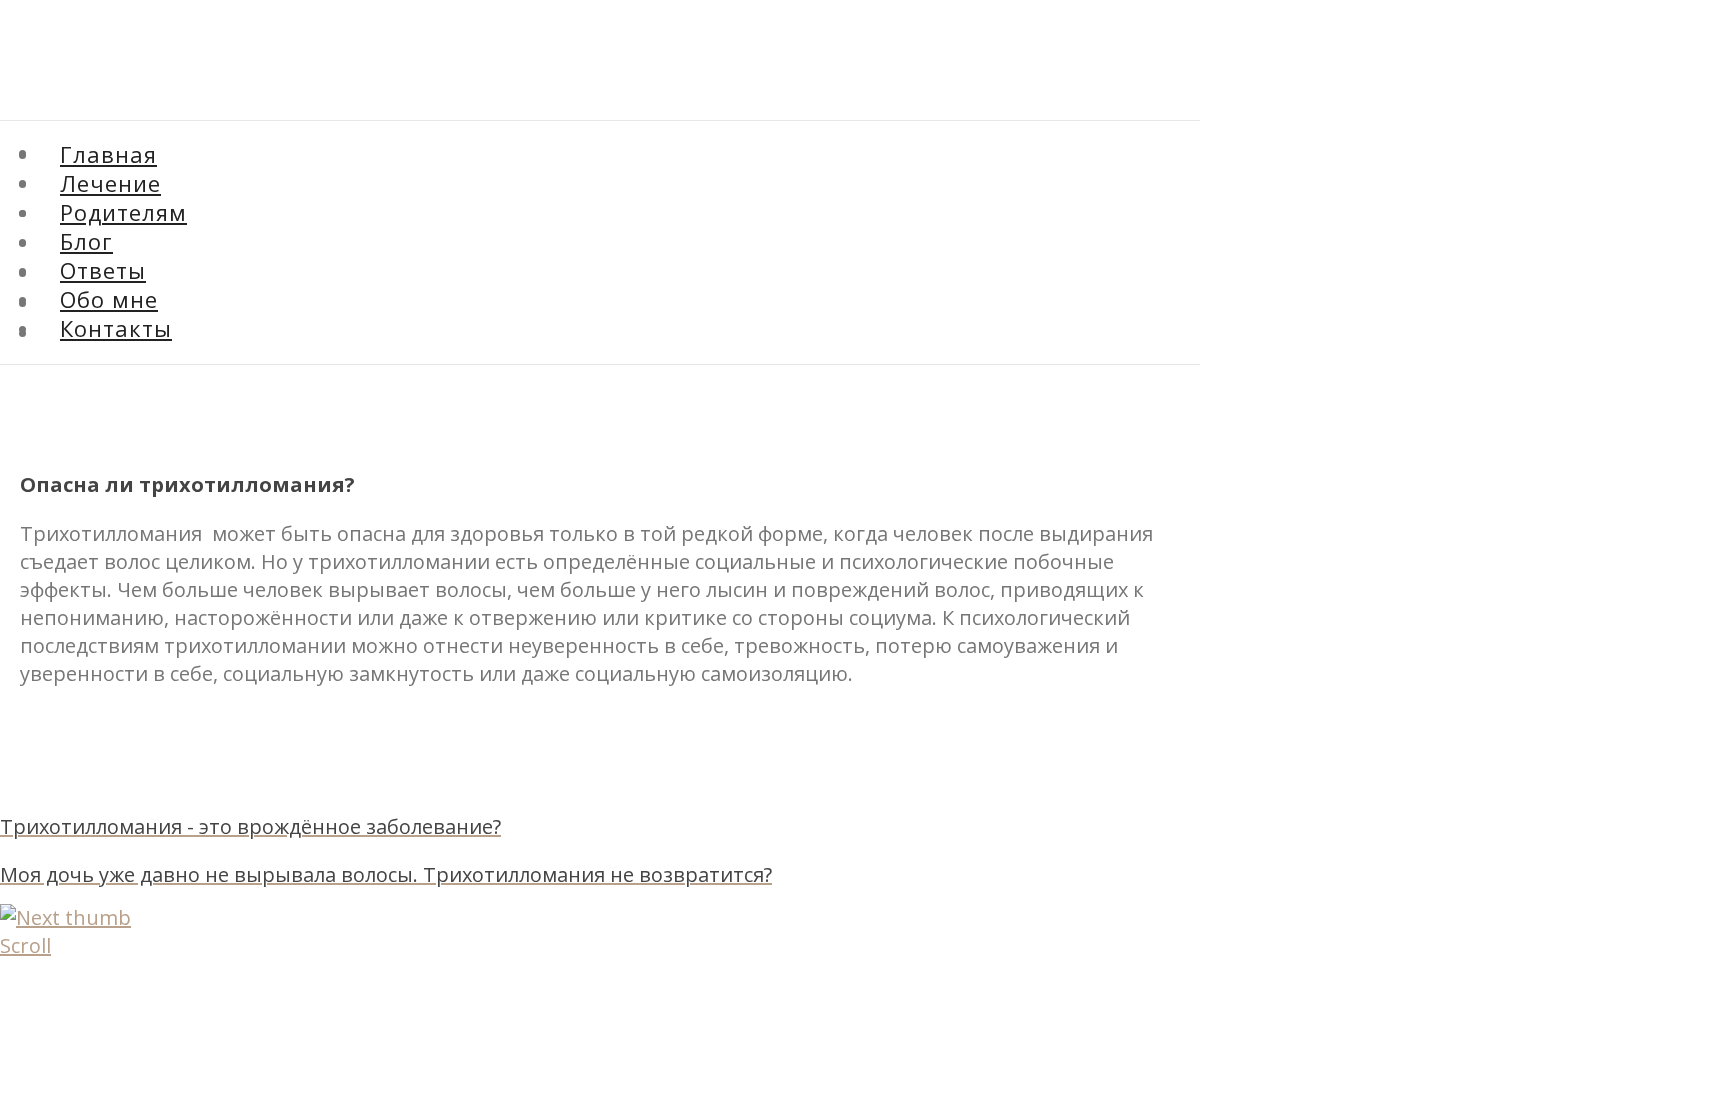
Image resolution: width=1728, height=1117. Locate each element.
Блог (58, 245)
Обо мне (109, 299)
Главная (108, 154)
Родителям (123, 212)
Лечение (110, 183)
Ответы (103, 270)
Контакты (116, 328)
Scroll (25, 945)
